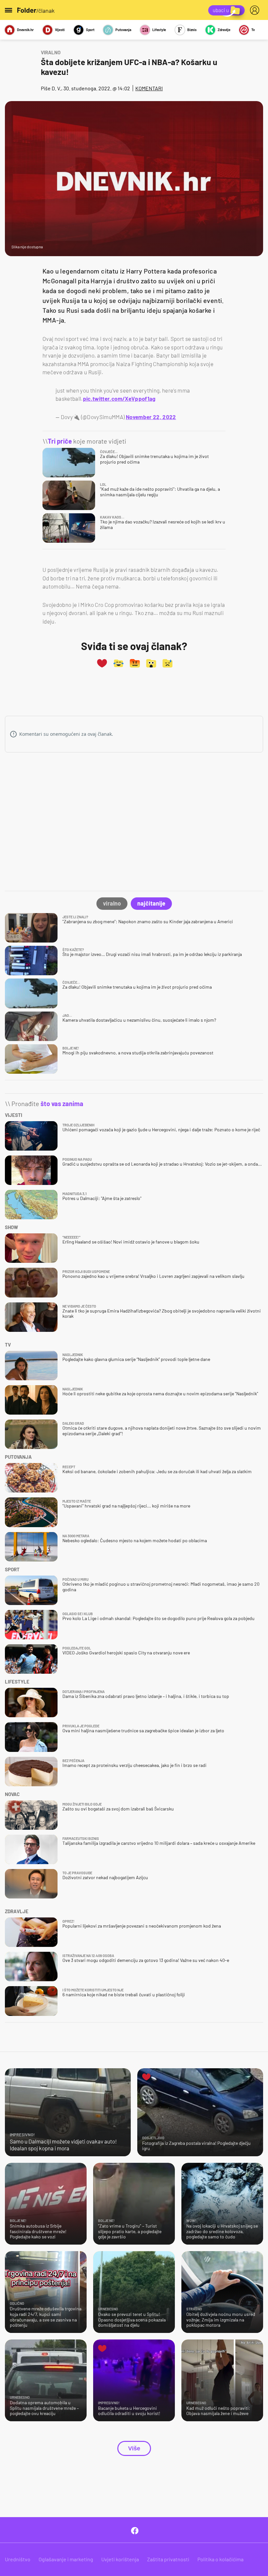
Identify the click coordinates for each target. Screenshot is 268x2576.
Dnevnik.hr (25, 30)
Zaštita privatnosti (168, 2559)
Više (134, 2448)
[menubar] (256, 10)
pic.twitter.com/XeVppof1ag (119, 398)
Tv (253, 30)
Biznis (192, 30)
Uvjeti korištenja (120, 2559)
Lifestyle (159, 30)
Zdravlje (224, 30)
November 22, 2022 (151, 417)
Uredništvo (18, 2559)
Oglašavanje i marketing (66, 2559)
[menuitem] (256, 10)
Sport (90, 30)
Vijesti (60, 30)
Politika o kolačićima (220, 2559)
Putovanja (123, 30)
